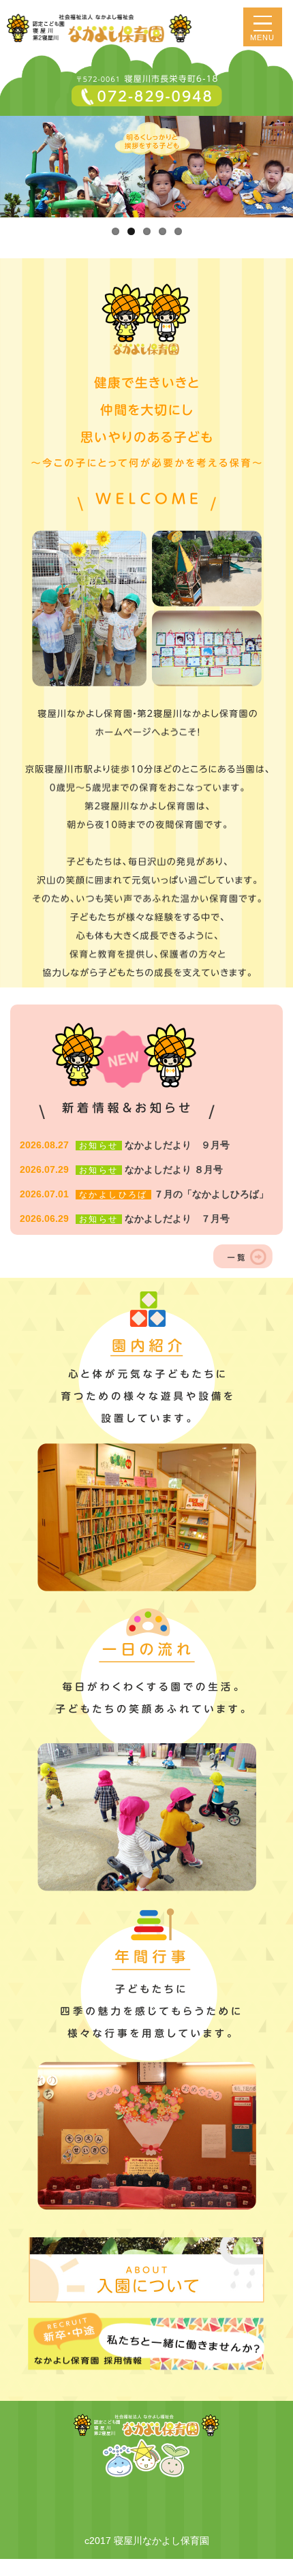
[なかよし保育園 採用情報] (146, 2342)
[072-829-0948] (146, 91)
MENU (263, 37)
